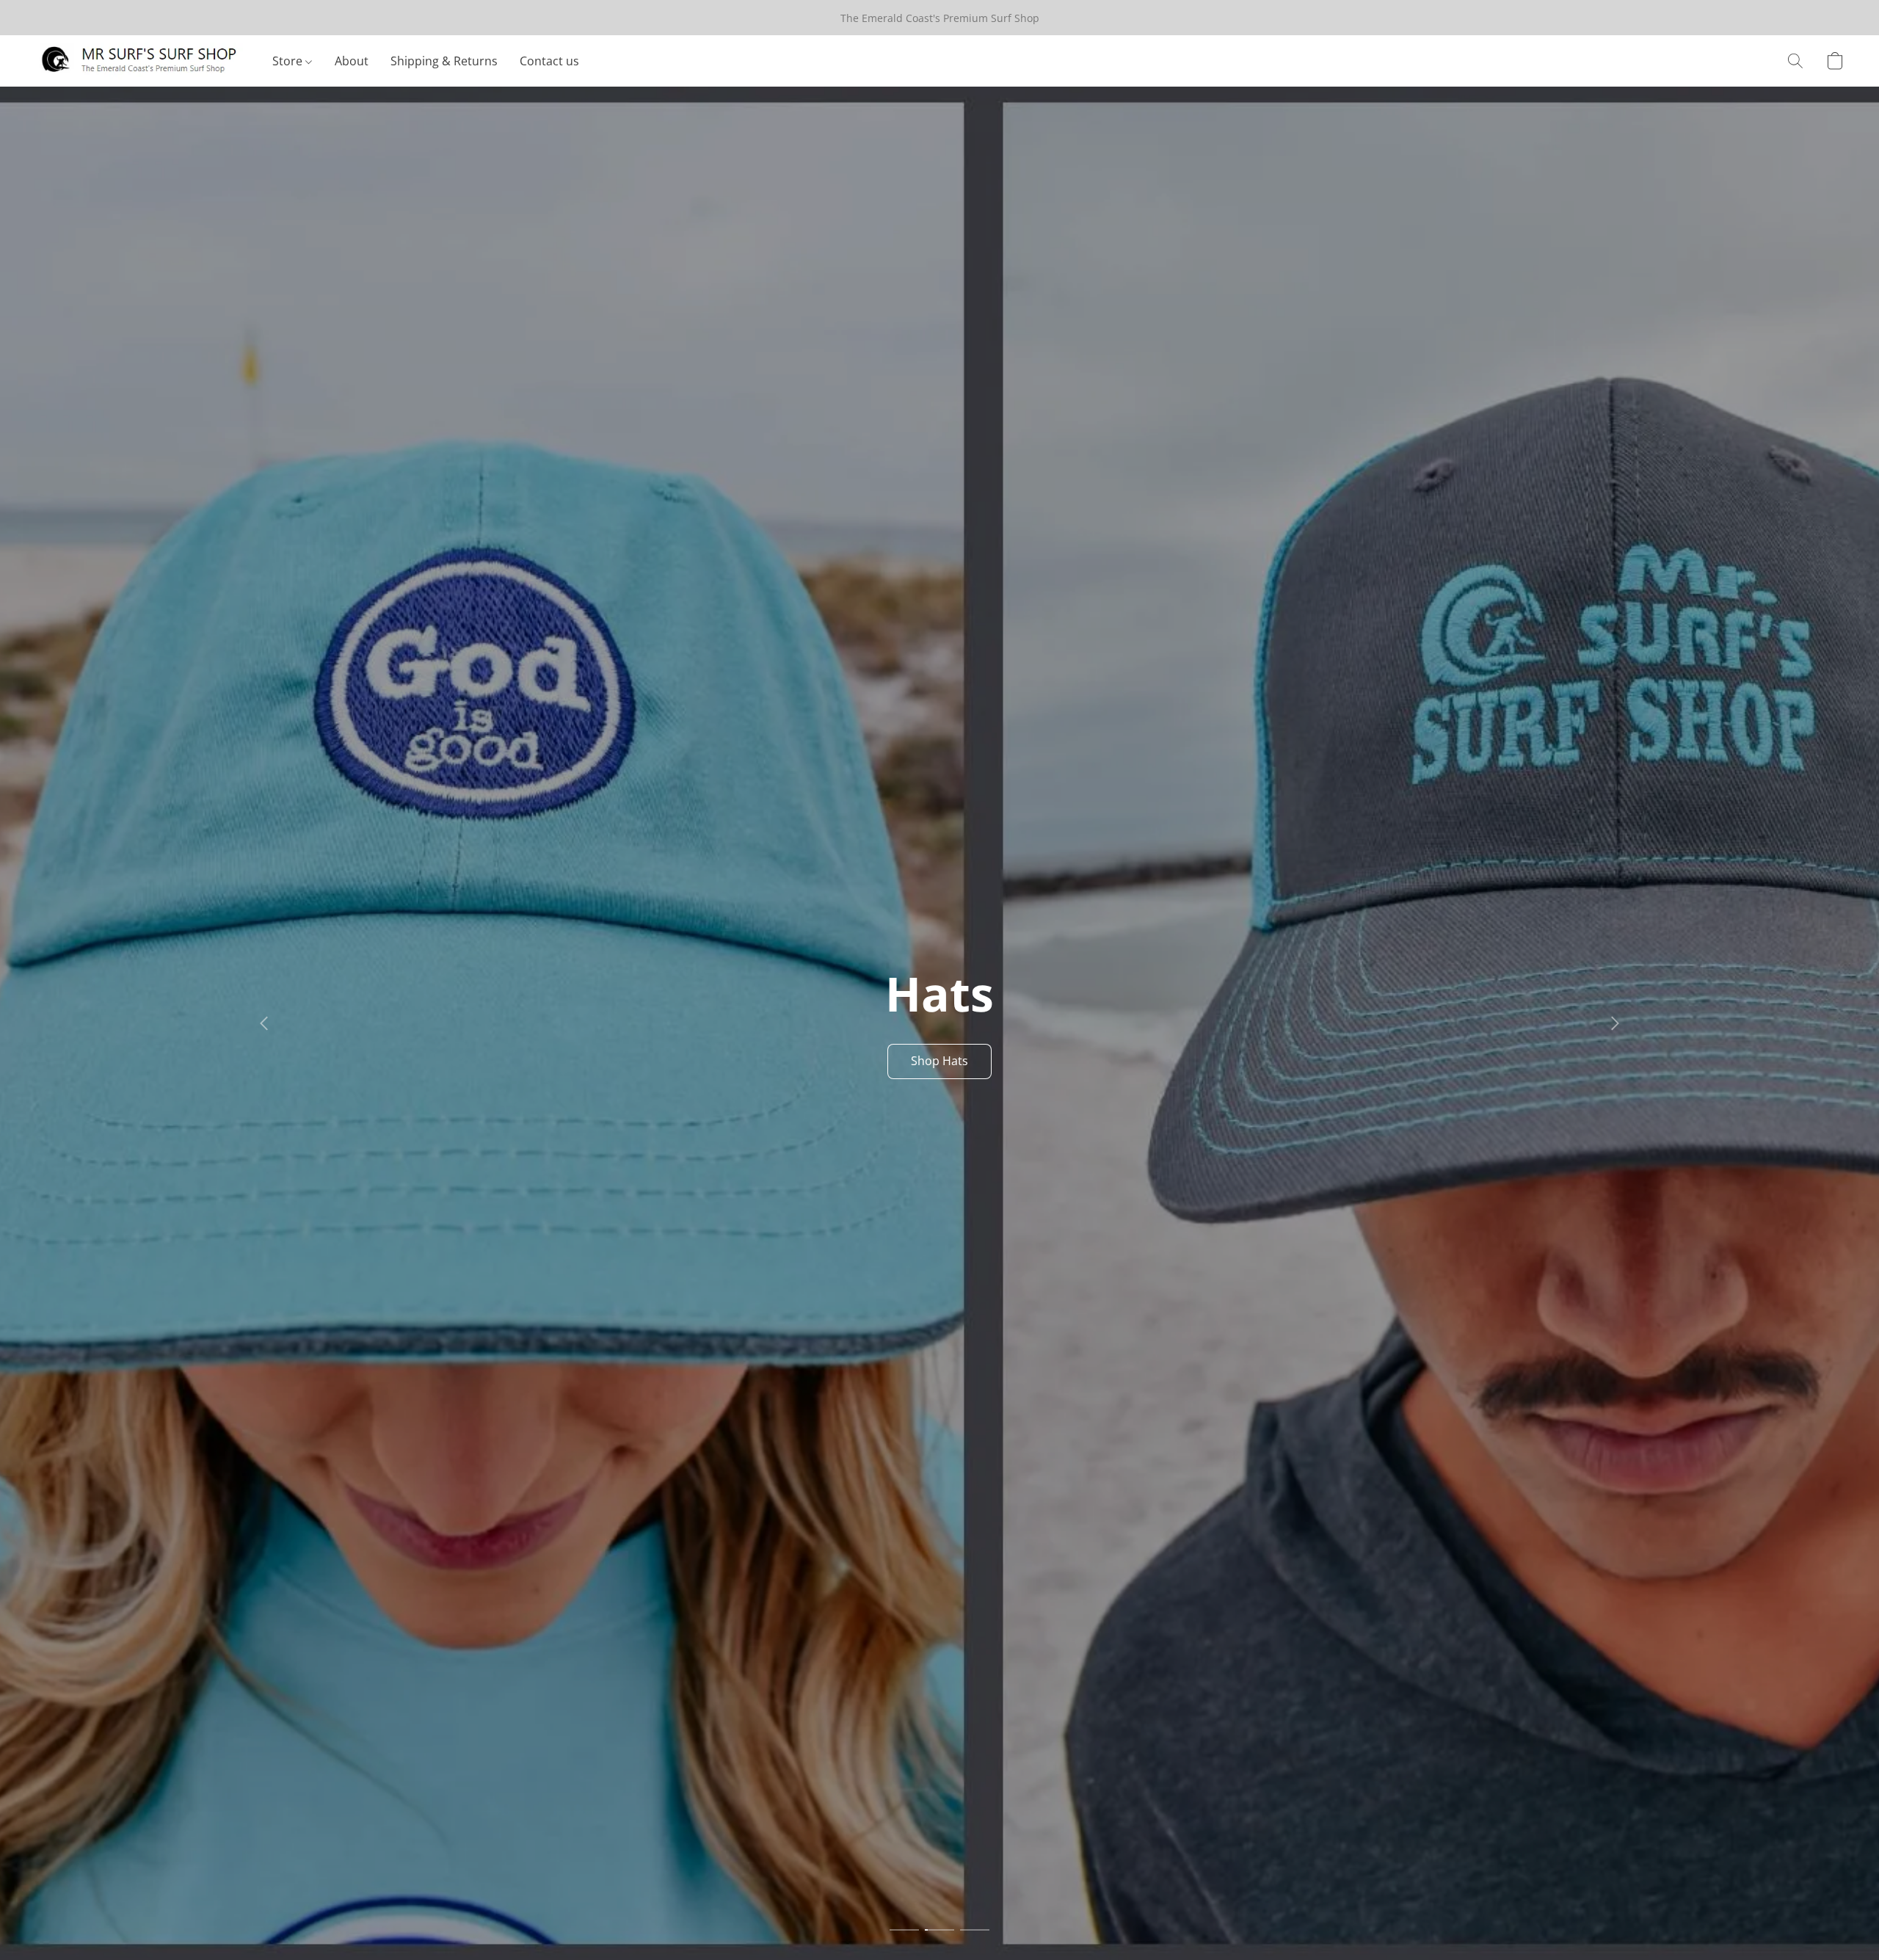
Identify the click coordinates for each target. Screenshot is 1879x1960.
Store (289, 61)
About (352, 61)
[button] (139, 61)
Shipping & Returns (444, 61)
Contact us (549, 61)
